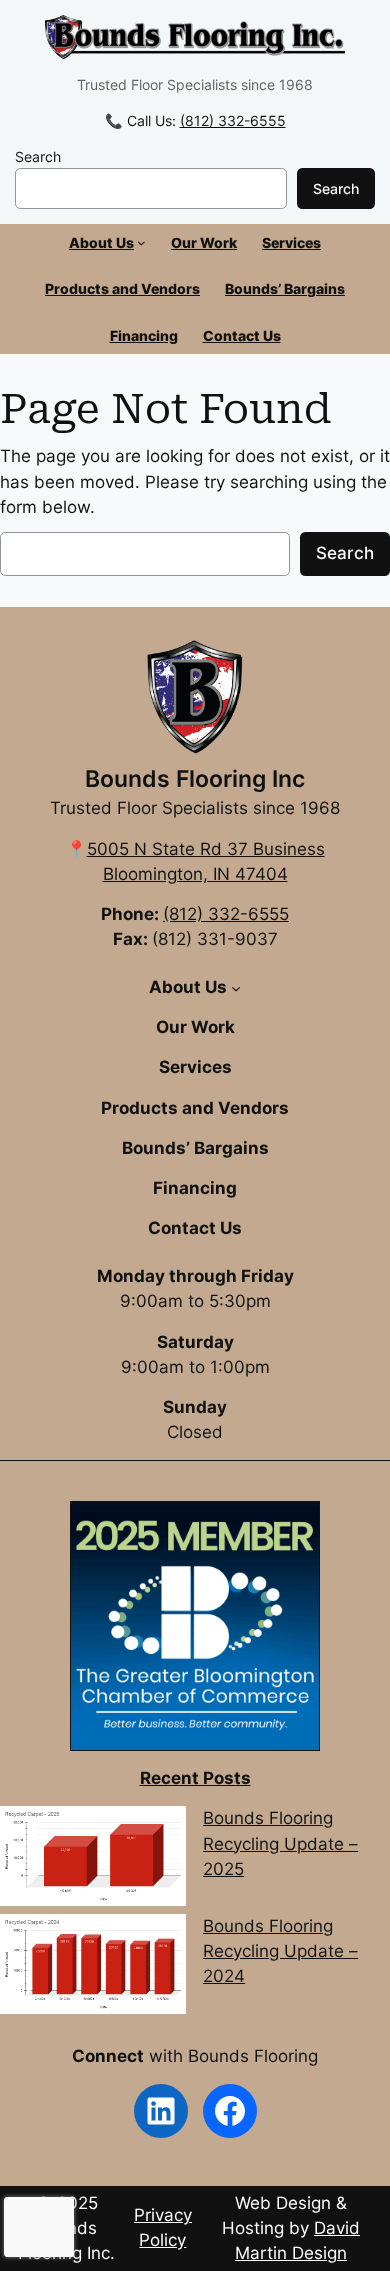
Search (38, 156)
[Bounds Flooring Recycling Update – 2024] (93, 1967)
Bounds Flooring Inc (195, 778)
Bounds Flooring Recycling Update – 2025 (280, 1843)
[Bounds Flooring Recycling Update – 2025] (93, 1859)
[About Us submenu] (141, 242)
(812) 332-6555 (233, 120)
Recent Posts (195, 1778)
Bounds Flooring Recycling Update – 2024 (280, 1951)
